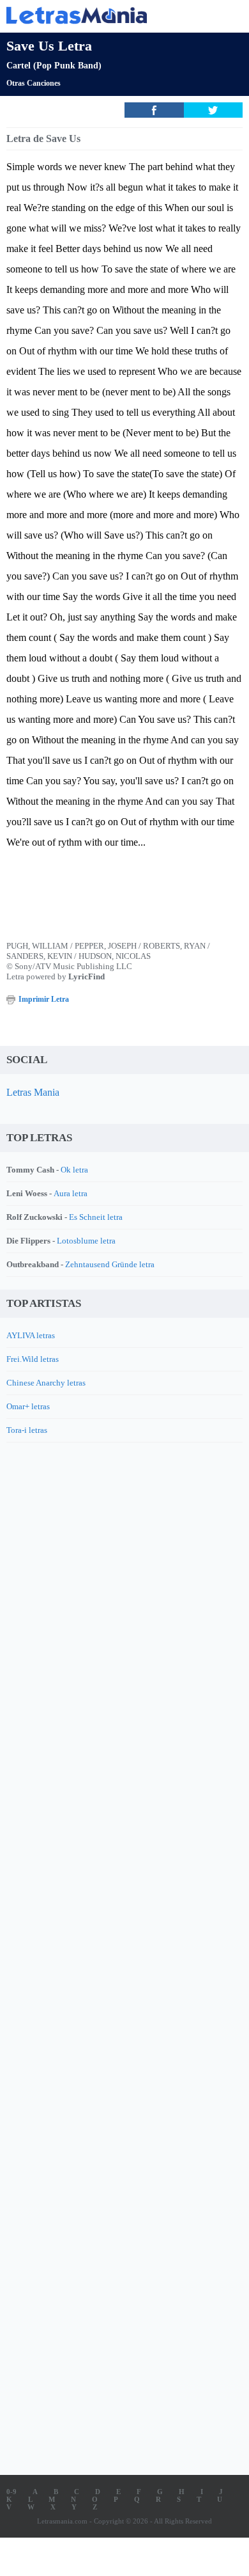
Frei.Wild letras (33, 1359)
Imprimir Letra (44, 999)
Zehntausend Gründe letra (110, 1264)
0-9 (11, 2492)
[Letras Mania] (105, 15)
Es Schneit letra (96, 1217)
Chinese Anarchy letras (46, 1383)
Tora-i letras (27, 1430)
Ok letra (74, 1170)
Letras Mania (33, 1092)
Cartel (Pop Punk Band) (54, 66)
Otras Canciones (34, 83)
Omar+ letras (28, 1406)
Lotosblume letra (86, 1241)
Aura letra (71, 1193)
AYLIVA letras (31, 1335)
